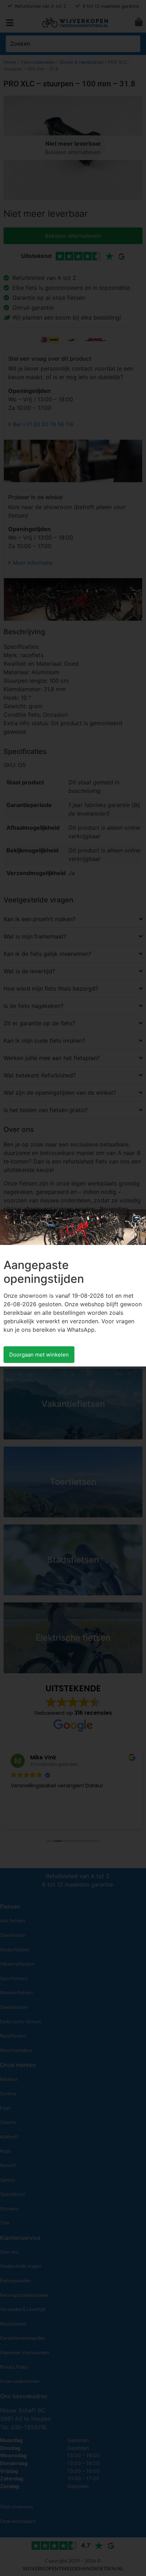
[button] (136, 1219)
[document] (73, 1288)
